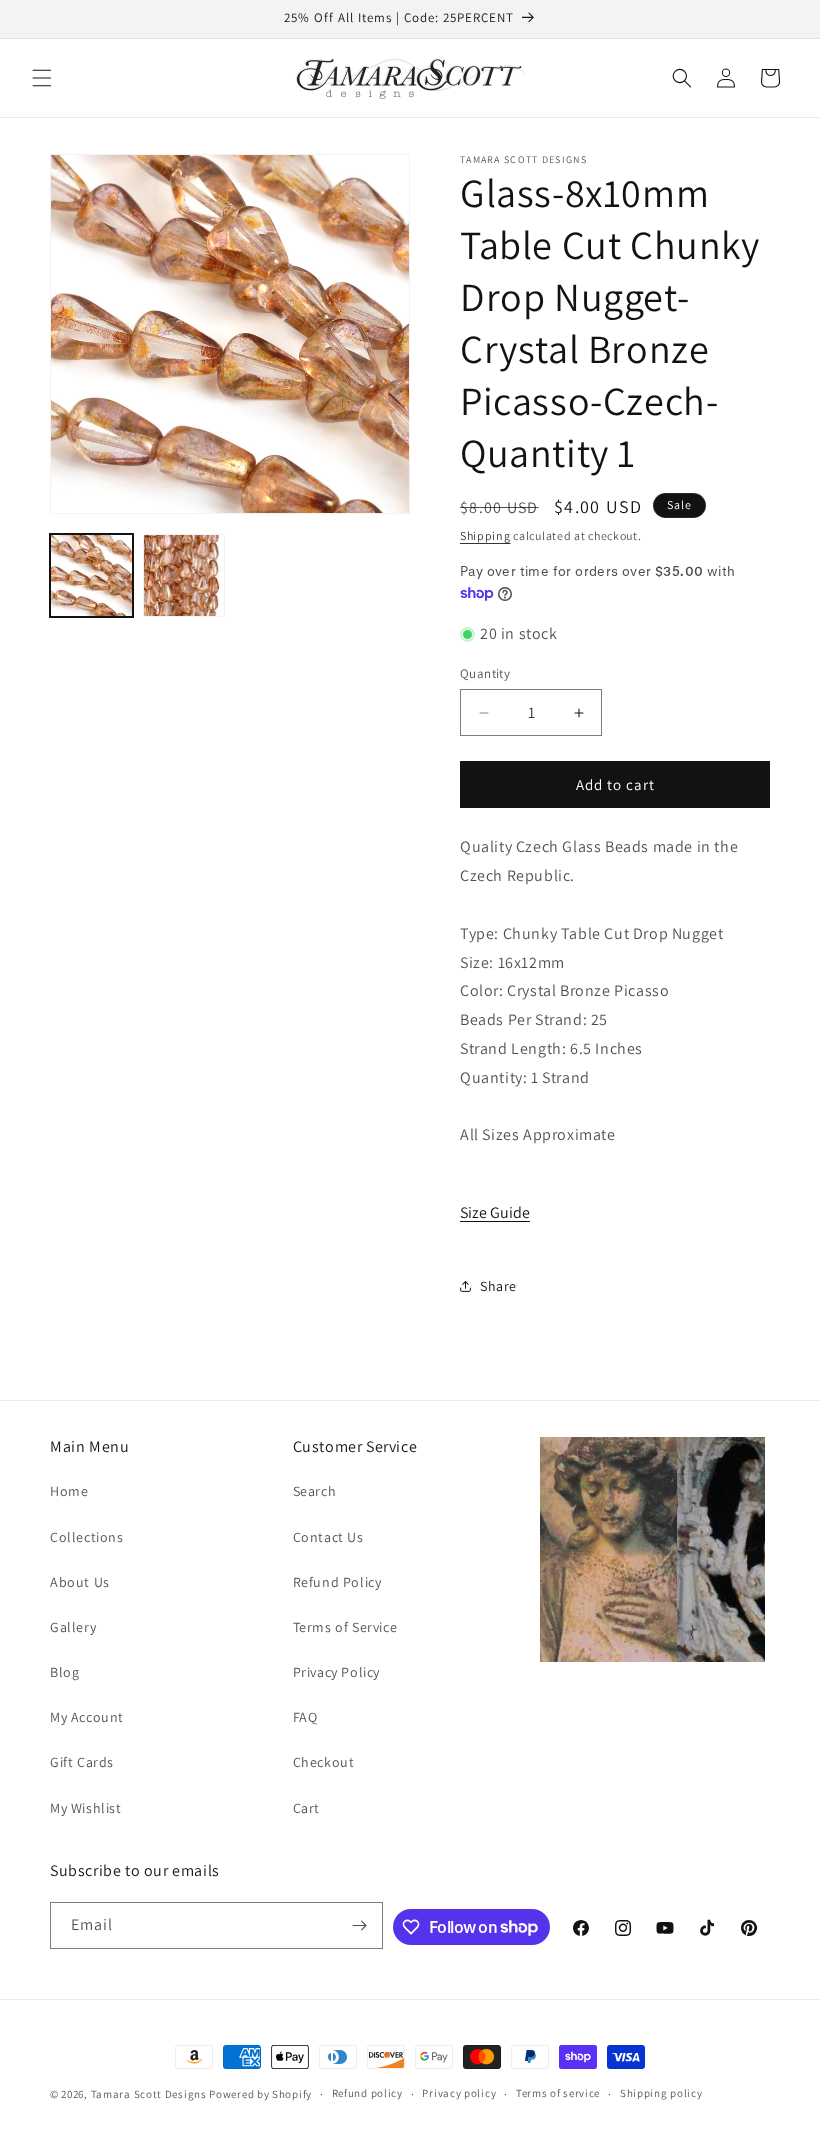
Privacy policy (459, 2093)
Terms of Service (345, 1627)
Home (69, 1491)
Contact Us (328, 1537)
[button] (42, 78)
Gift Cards (82, 1762)
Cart (306, 1808)
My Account (87, 1717)
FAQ (305, 1717)
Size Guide (495, 1212)
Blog (64, 1672)
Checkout (324, 1762)
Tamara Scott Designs (149, 2094)
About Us (80, 1582)
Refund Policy (337, 1582)
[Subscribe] (360, 1925)
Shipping (485, 535)
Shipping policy (661, 2093)
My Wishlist (86, 1808)
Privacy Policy (336, 1672)
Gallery (73, 1627)
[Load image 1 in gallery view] (91, 575)
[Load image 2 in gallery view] (184, 575)
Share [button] (498, 1286)
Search (315, 1491)
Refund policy (367, 2093)
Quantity (485, 673)
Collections (87, 1537)
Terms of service (558, 2093)
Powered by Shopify (260, 2094)
